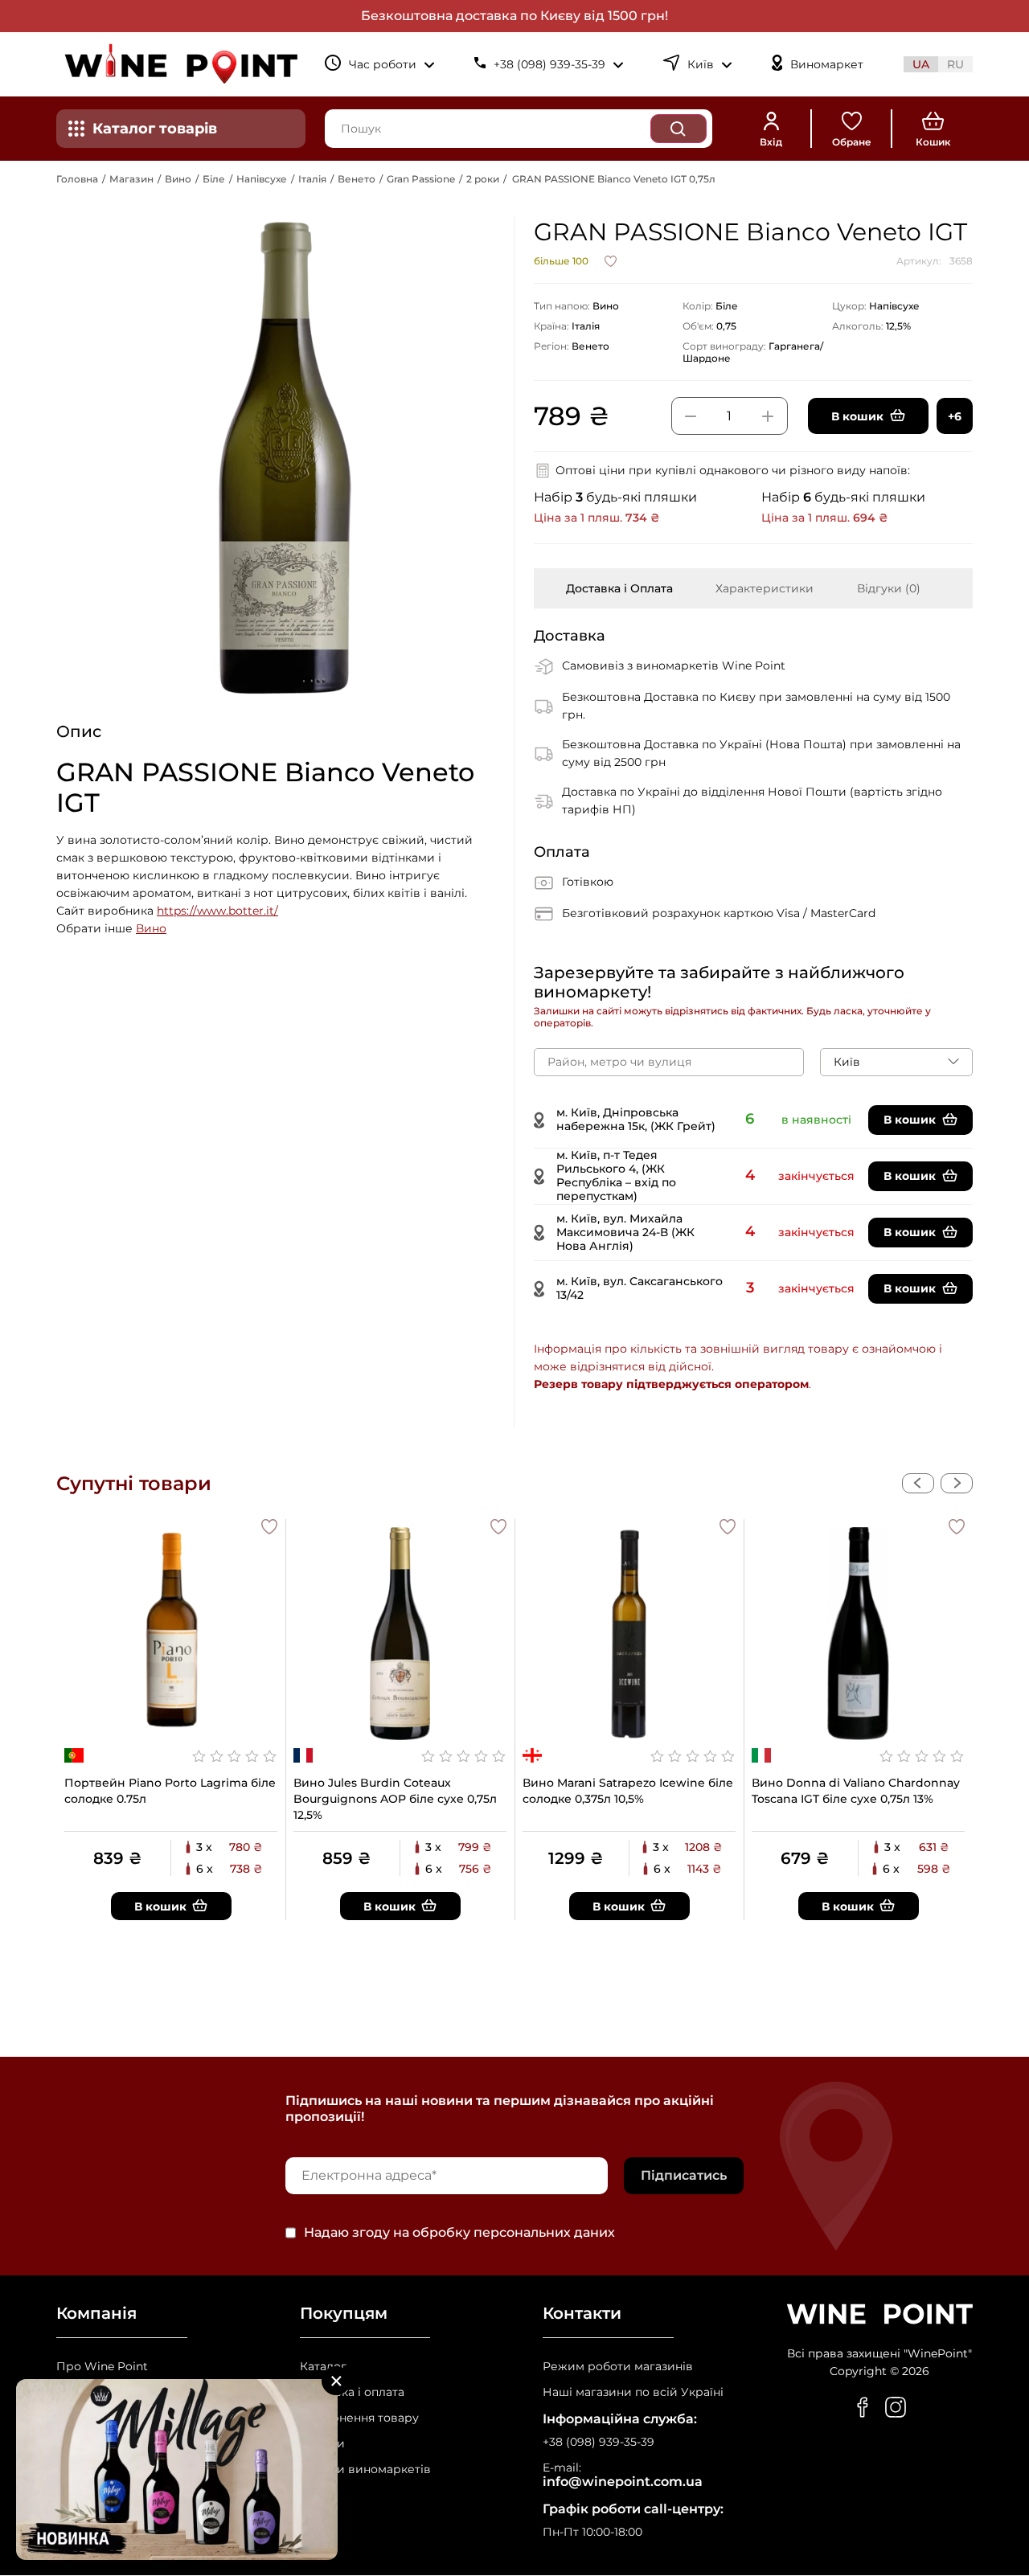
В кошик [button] (857, 416)
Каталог (323, 2367)
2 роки (483, 179)
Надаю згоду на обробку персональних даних (459, 2233)
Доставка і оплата (352, 2392)
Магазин (131, 179)
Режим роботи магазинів (618, 2367)
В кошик (910, 1120)
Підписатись (684, 2175)
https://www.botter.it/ (217, 911)
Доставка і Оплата (619, 588)
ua (921, 64)
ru (955, 64)
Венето (357, 179)
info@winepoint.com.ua (623, 2482)
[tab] (619, 588)
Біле (214, 179)
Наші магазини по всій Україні (633, 2392)
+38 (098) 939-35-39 (599, 2442)
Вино (178, 179)
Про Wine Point (102, 2367)
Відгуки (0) (889, 588)
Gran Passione (421, 179)
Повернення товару (359, 2418)
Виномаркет (827, 65)
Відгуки (322, 2444)
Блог (314, 2495)
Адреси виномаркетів (365, 2470)
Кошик (933, 142)
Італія (312, 179)
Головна (77, 179)
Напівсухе (262, 179)
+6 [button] (955, 416)
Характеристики (765, 588)
